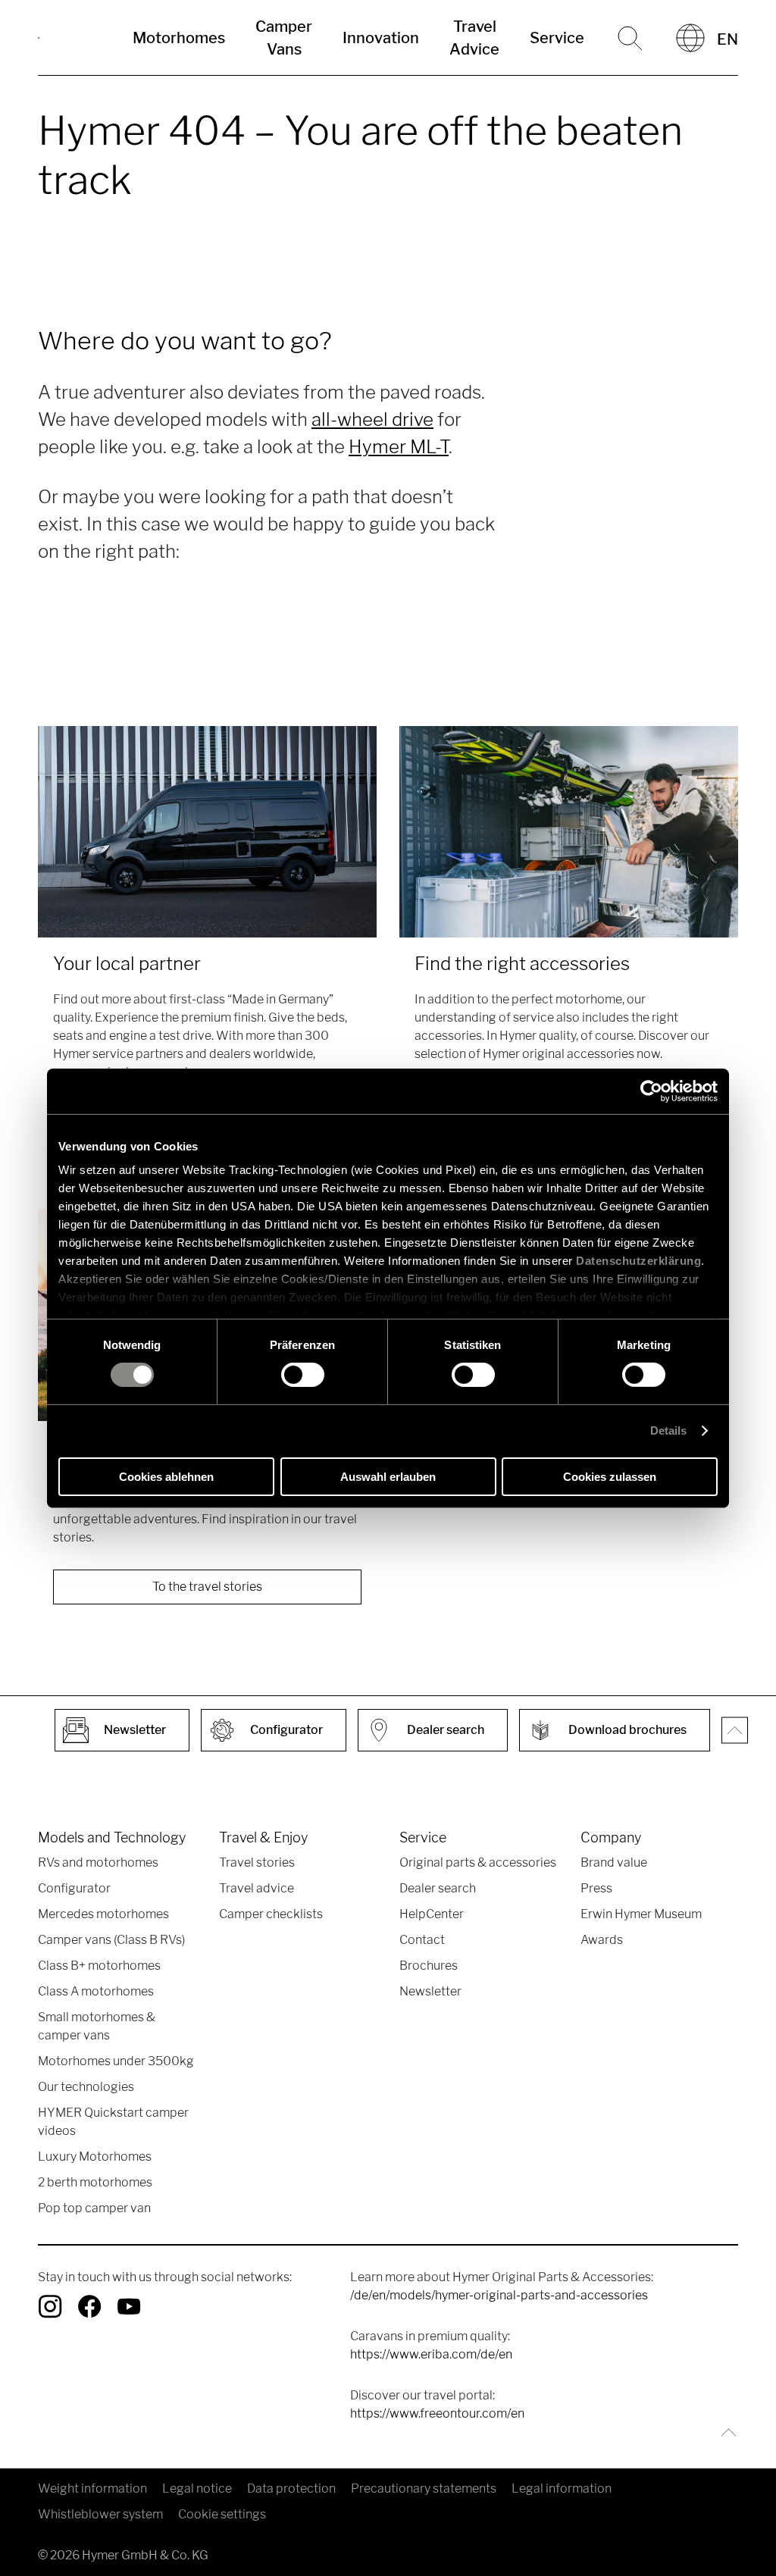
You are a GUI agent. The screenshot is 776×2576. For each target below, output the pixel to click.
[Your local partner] (207, 832)
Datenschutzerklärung (638, 1261)
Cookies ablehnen (166, 1477)
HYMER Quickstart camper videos (113, 2122)
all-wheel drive (372, 419)
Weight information (92, 2488)
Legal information (562, 2488)
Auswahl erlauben (388, 1477)
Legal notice (197, 2488)
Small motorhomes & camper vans (97, 2026)
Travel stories (257, 1862)
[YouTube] (129, 2306)
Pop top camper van (94, 2208)
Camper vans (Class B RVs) (111, 1940)
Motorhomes (179, 38)
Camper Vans (284, 38)
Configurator (74, 1888)
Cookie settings (222, 2514)
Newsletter (430, 1991)
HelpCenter (432, 1914)
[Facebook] (89, 2306)
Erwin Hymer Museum (641, 1914)
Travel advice (257, 1888)
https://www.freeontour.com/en (437, 2413)
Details (669, 1430)
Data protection (291, 2488)
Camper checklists (271, 1914)
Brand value (614, 1862)
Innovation (381, 38)
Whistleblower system (100, 2514)
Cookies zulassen (610, 1477)
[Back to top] (725, 2432)
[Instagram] (50, 2306)
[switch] (303, 1375)
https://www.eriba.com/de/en (431, 2354)
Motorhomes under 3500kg (116, 2061)
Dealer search (438, 1888)
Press (596, 1888)
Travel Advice (474, 38)
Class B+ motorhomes (99, 1966)
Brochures (429, 1966)
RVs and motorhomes (98, 1862)
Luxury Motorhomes (95, 2157)
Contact (422, 1940)
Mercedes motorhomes (103, 1914)
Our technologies (86, 2087)
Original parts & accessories (478, 1862)
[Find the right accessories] (569, 832)
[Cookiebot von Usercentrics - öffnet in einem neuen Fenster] (651, 1091)
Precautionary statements (424, 2488)
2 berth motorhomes (95, 2182)
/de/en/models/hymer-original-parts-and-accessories (499, 2295)
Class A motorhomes (96, 1991)
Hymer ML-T (399, 447)
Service (557, 38)
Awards (602, 1940)
